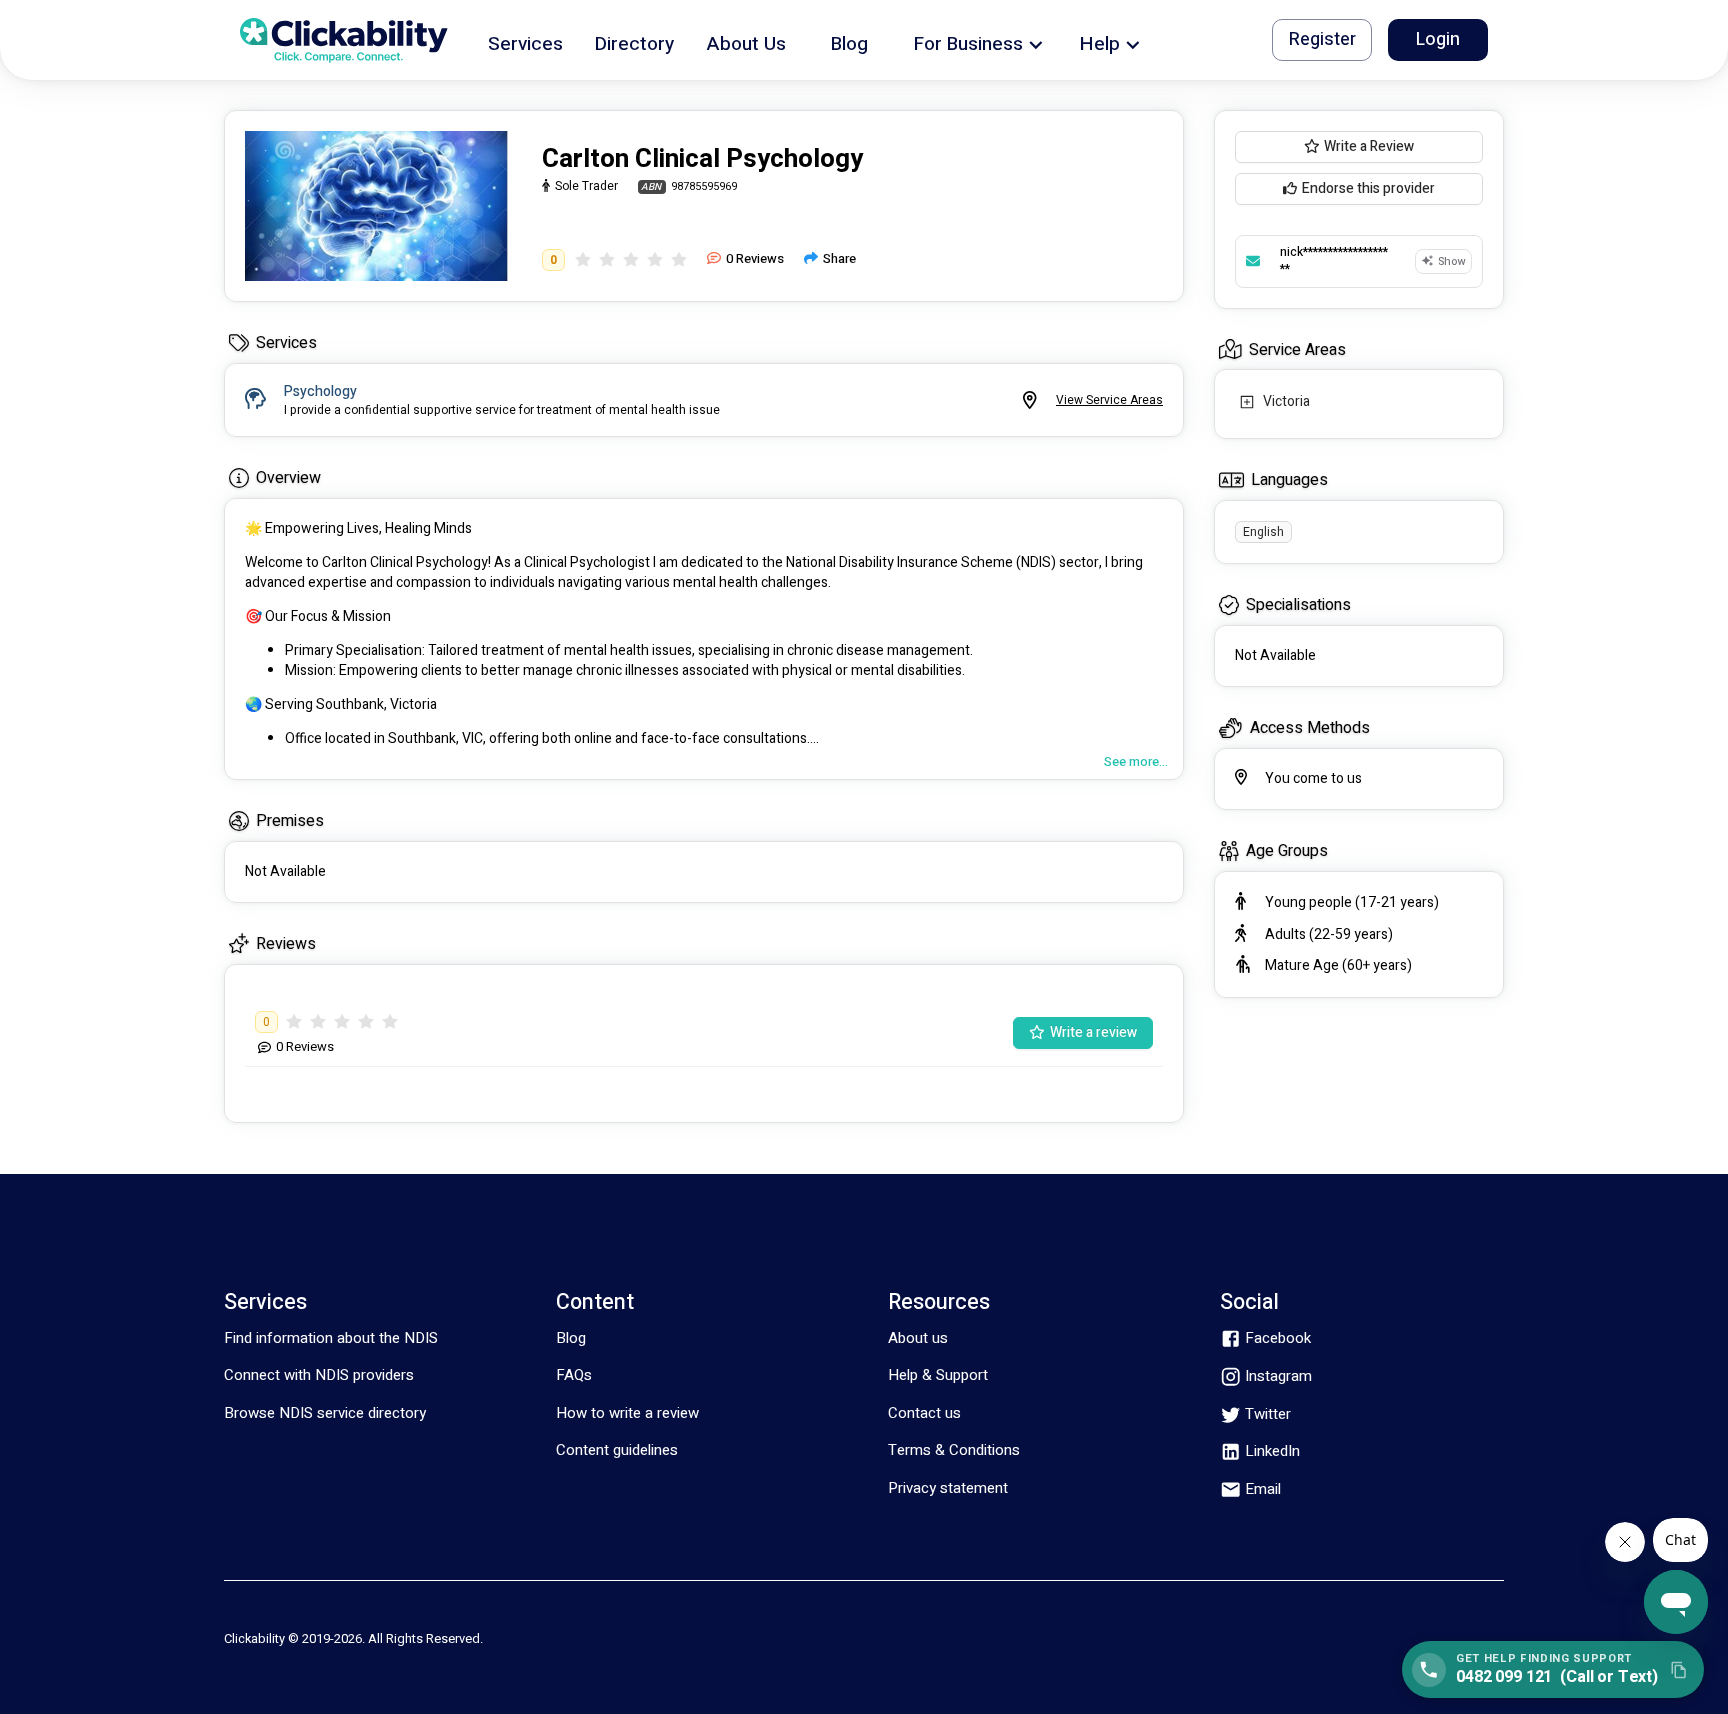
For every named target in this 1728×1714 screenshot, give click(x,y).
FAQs (574, 1375)
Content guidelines (617, 1450)
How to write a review (627, 1413)
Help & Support (938, 1375)
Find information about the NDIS (331, 1338)
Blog (571, 1338)
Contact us (924, 1413)
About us (918, 1338)
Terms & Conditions (954, 1450)
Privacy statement (948, 1488)
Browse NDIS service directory (325, 1413)
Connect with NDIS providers (319, 1375)
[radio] (583, 259)
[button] (525, 40)
